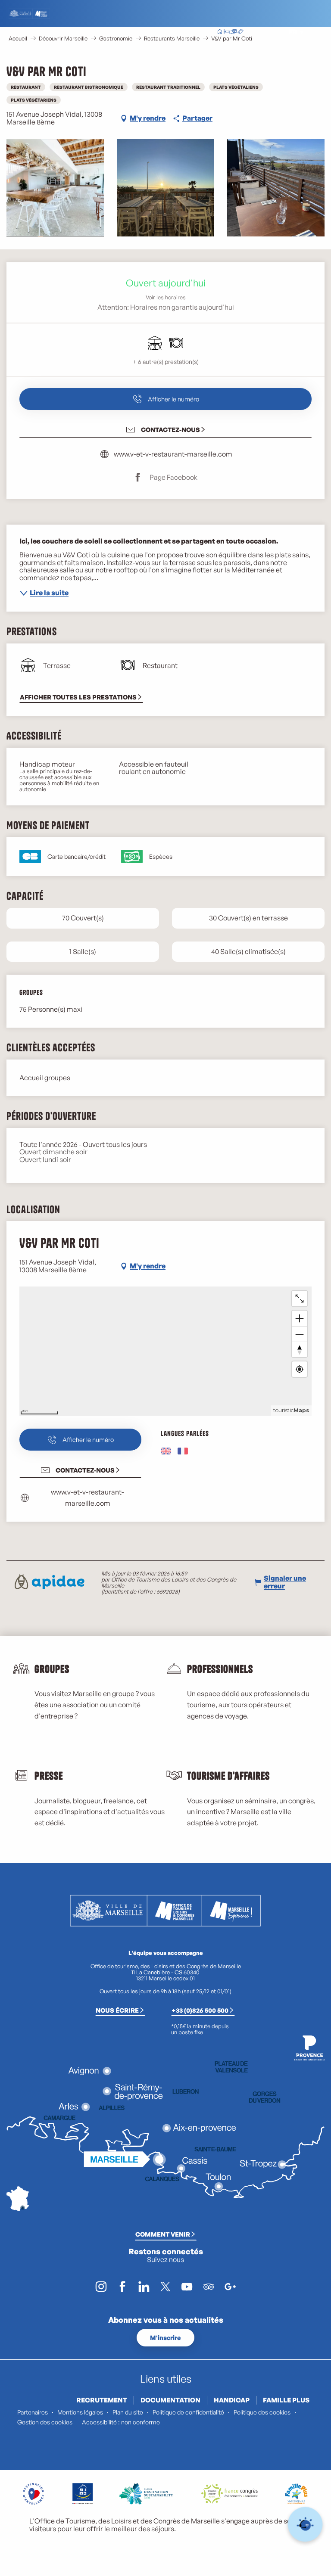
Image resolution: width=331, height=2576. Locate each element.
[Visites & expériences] (240, 32)
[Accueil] (220, 32)
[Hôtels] (227, 32)
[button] (274, 32)
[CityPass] (234, 32)
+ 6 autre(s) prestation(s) (166, 362)
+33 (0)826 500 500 (200, 2010)
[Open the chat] (305, 2525)
